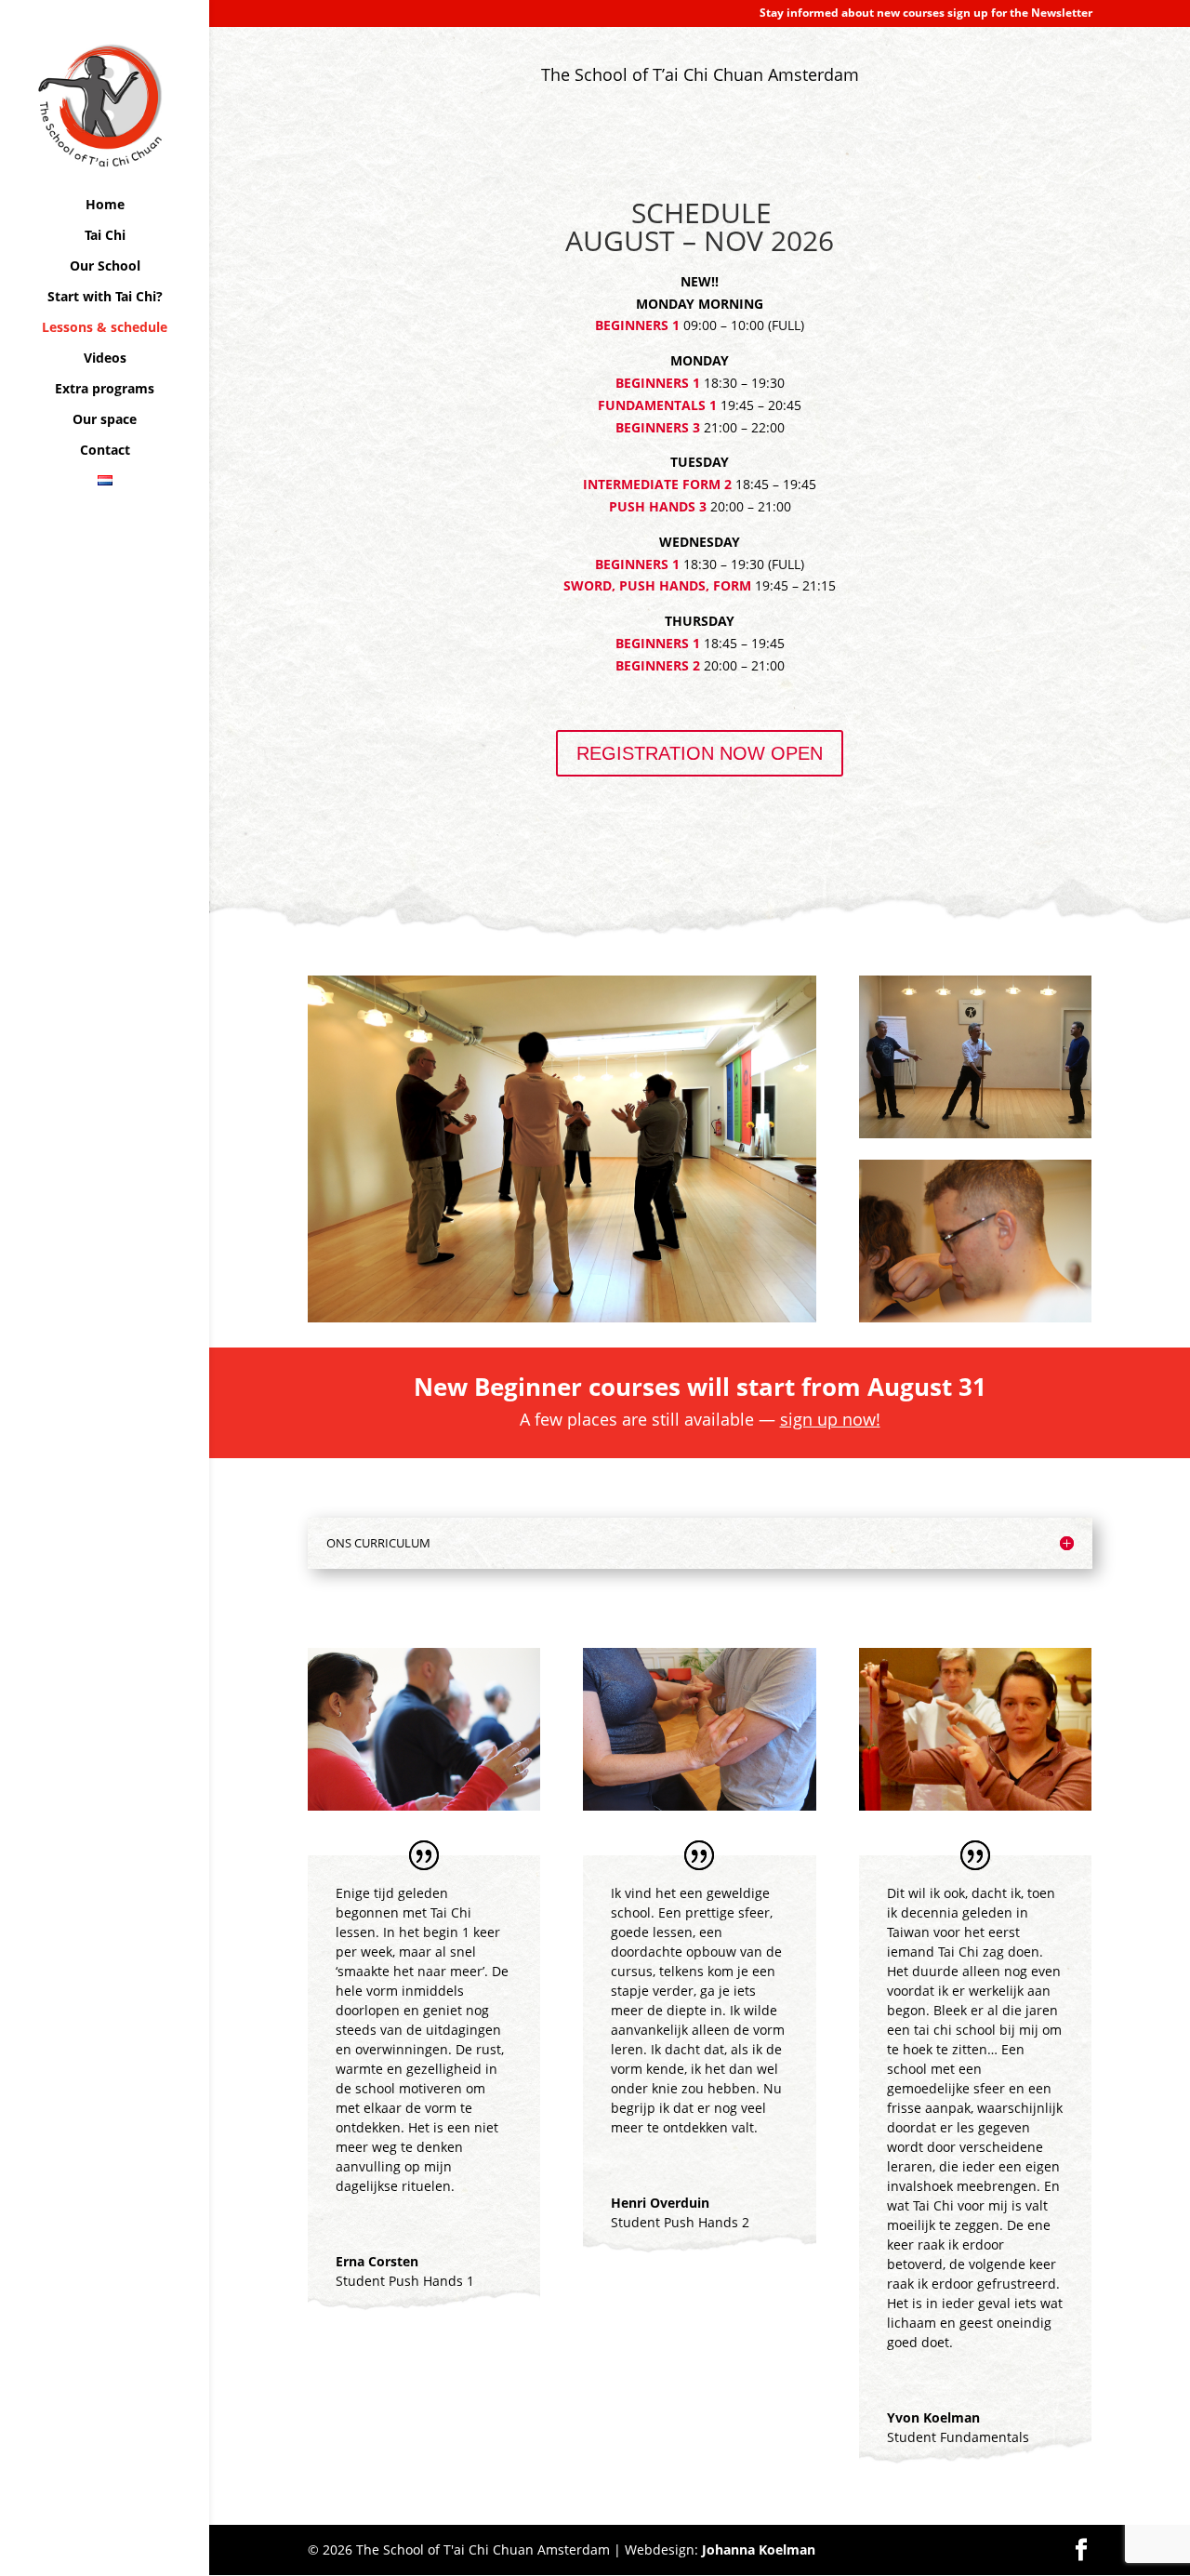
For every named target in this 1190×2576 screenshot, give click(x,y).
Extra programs (105, 390)
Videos (105, 359)
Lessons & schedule (105, 328)
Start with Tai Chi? (105, 298)
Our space (105, 420)
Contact (105, 451)
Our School (105, 267)
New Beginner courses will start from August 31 (700, 1387)
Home (105, 206)
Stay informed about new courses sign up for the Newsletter (926, 14)
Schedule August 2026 (415, 86)
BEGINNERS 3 (658, 427)
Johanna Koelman (759, 2549)
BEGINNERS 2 (658, 665)
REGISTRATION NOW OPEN (700, 753)
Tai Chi (105, 236)
